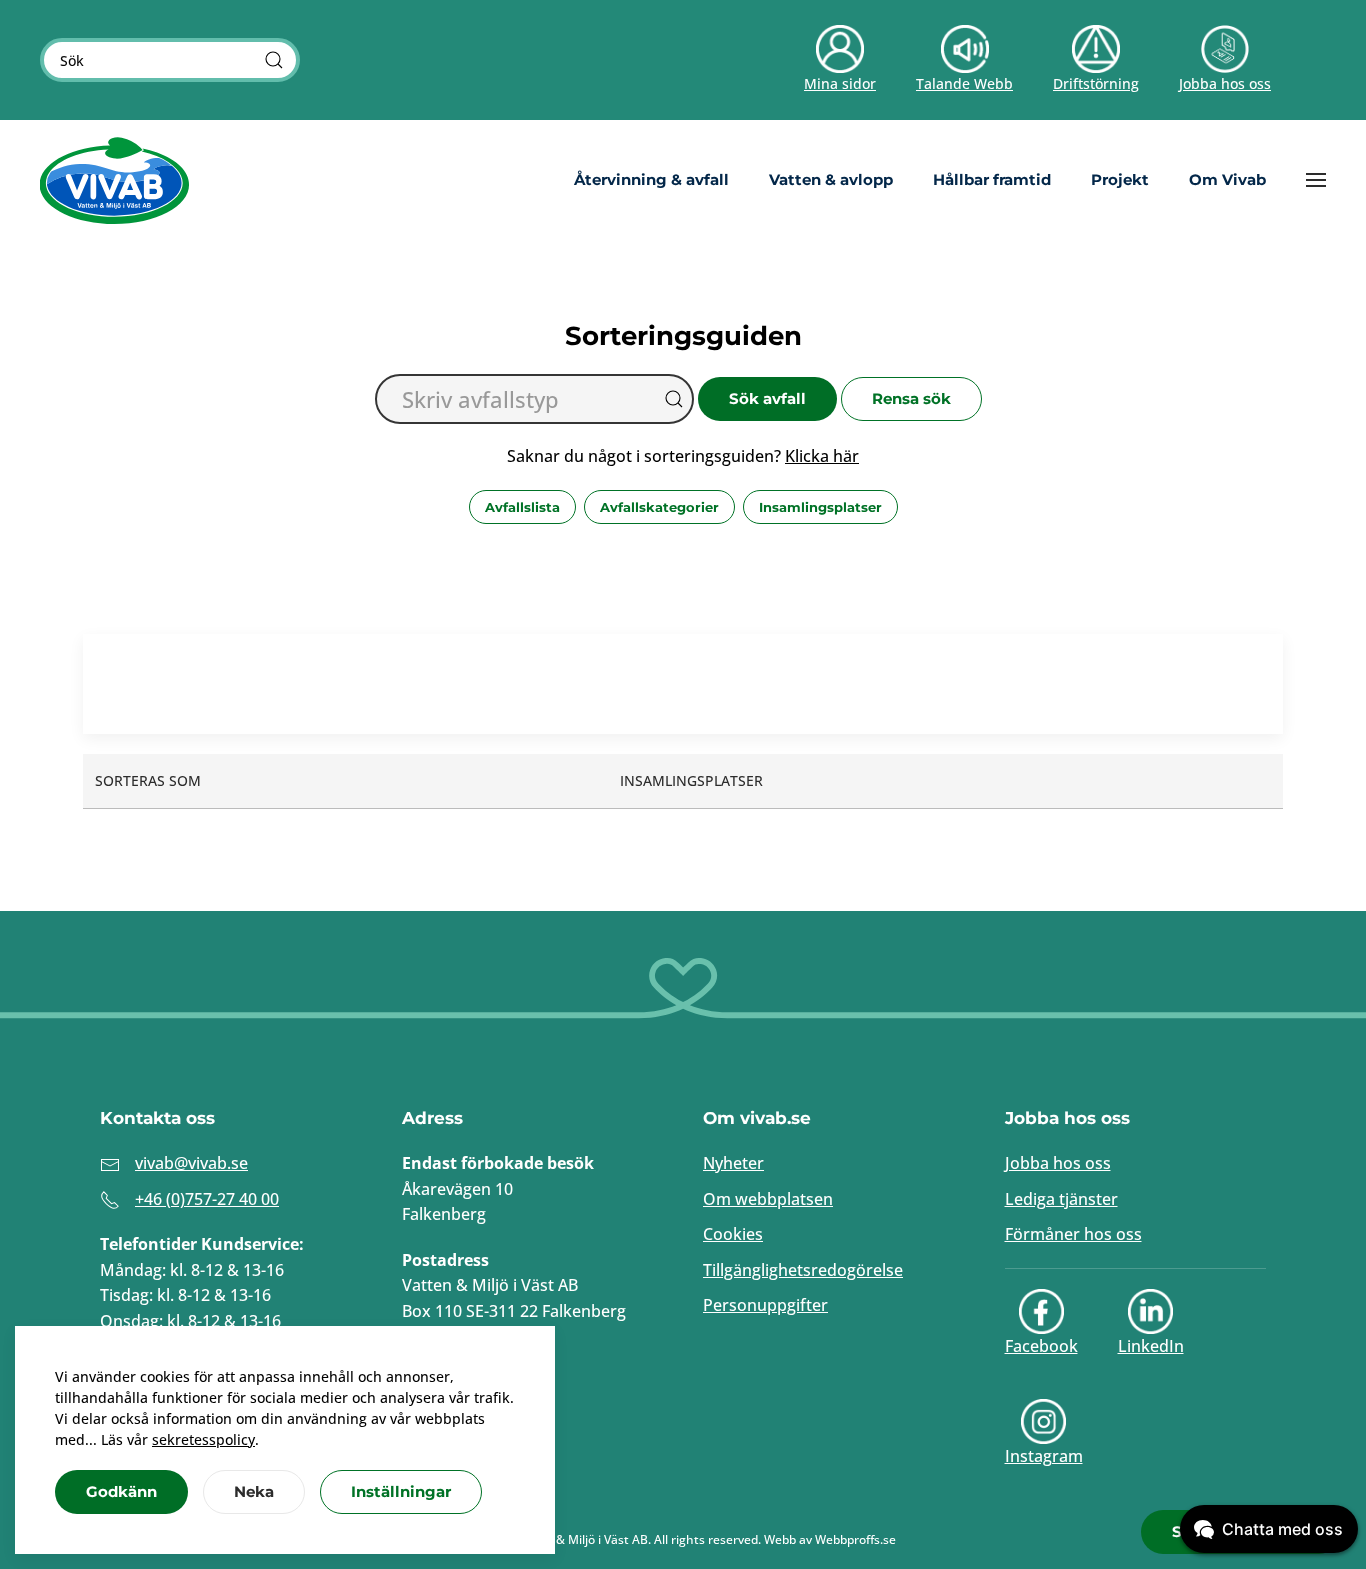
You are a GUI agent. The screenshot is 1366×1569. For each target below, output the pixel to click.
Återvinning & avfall (651, 179)
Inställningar (401, 1491)
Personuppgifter (765, 1305)
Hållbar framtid (992, 179)
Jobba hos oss (1058, 1163)
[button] (1316, 180)
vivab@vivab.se (191, 1163)
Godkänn (121, 1491)
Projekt (1120, 179)
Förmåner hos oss (1073, 1234)
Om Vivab (1227, 179)
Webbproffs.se (855, 1539)
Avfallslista (522, 507)
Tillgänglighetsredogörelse (803, 1270)
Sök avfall (767, 398)
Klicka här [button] (822, 456)
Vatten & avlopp (831, 179)
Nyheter (733, 1163)
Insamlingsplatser (820, 507)
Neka (254, 1491)
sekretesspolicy (203, 1439)
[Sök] (274, 60)
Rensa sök (911, 398)
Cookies (733, 1234)
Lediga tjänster (1061, 1199)
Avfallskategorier (659, 507)
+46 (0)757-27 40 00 (207, 1199)
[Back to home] (115, 180)
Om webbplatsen (768, 1199)
